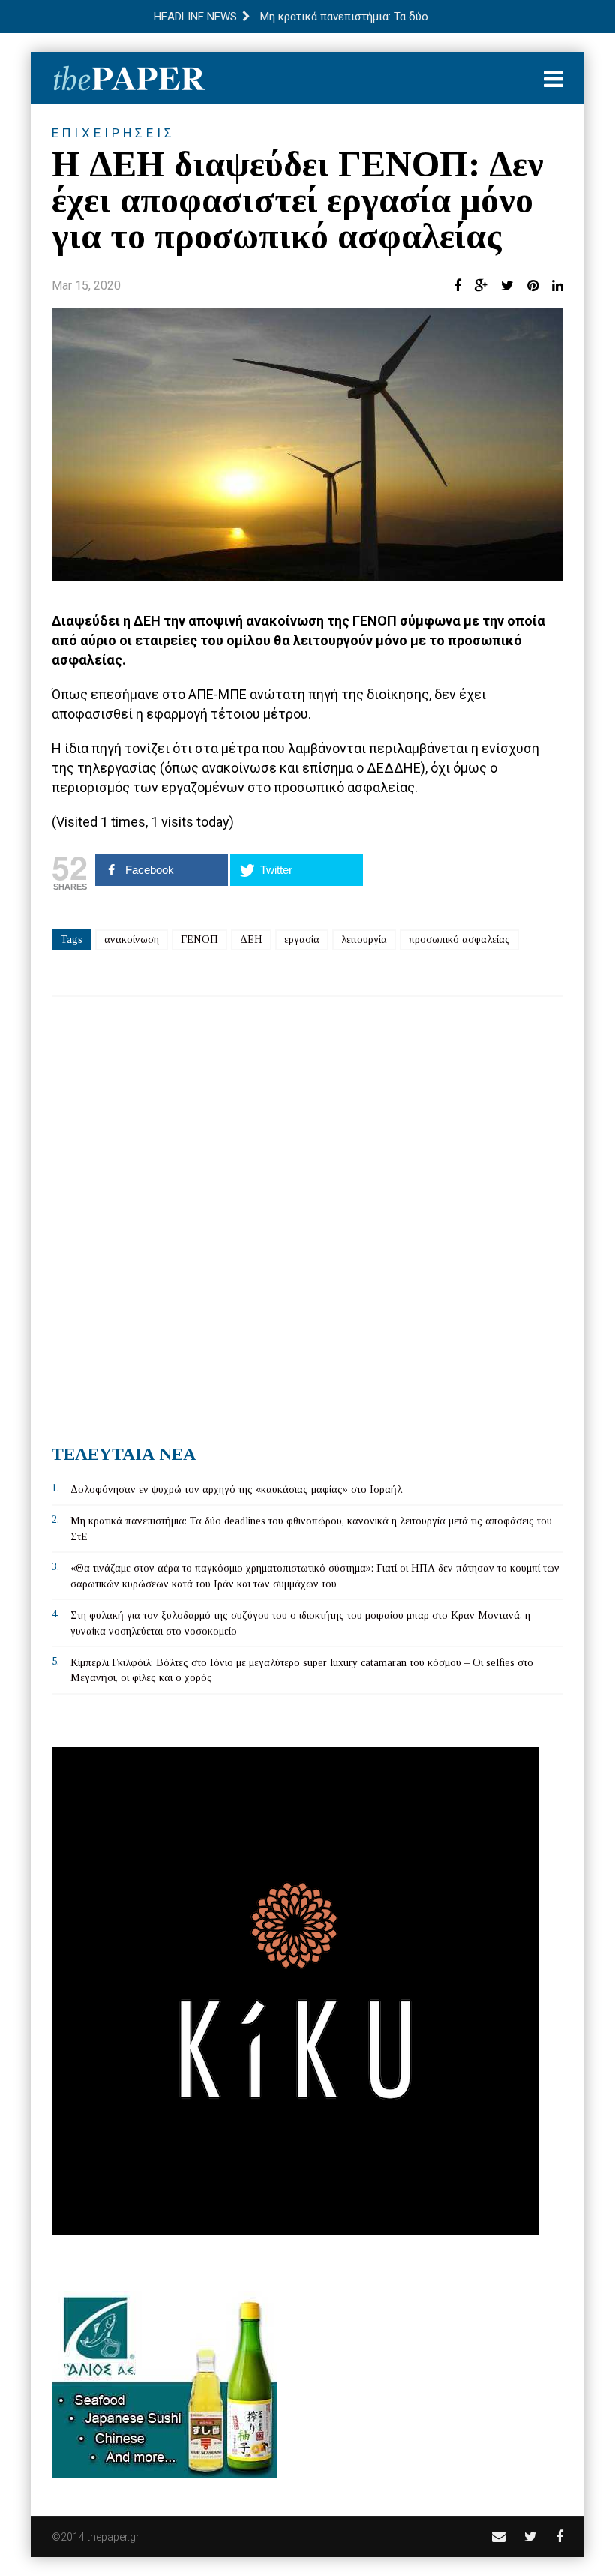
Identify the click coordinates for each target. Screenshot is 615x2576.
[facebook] (559, 2537)
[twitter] (531, 2537)
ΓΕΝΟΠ (199, 940)
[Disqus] (307, 1214)
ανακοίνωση (132, 940)
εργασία (302, 940)
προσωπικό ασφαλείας (459, 940)
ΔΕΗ (251, 940)
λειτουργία (364, 940)
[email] (499, 2537)
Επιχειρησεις (114, 133)
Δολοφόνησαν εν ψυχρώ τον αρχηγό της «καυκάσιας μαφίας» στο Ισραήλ (236, 1489)
